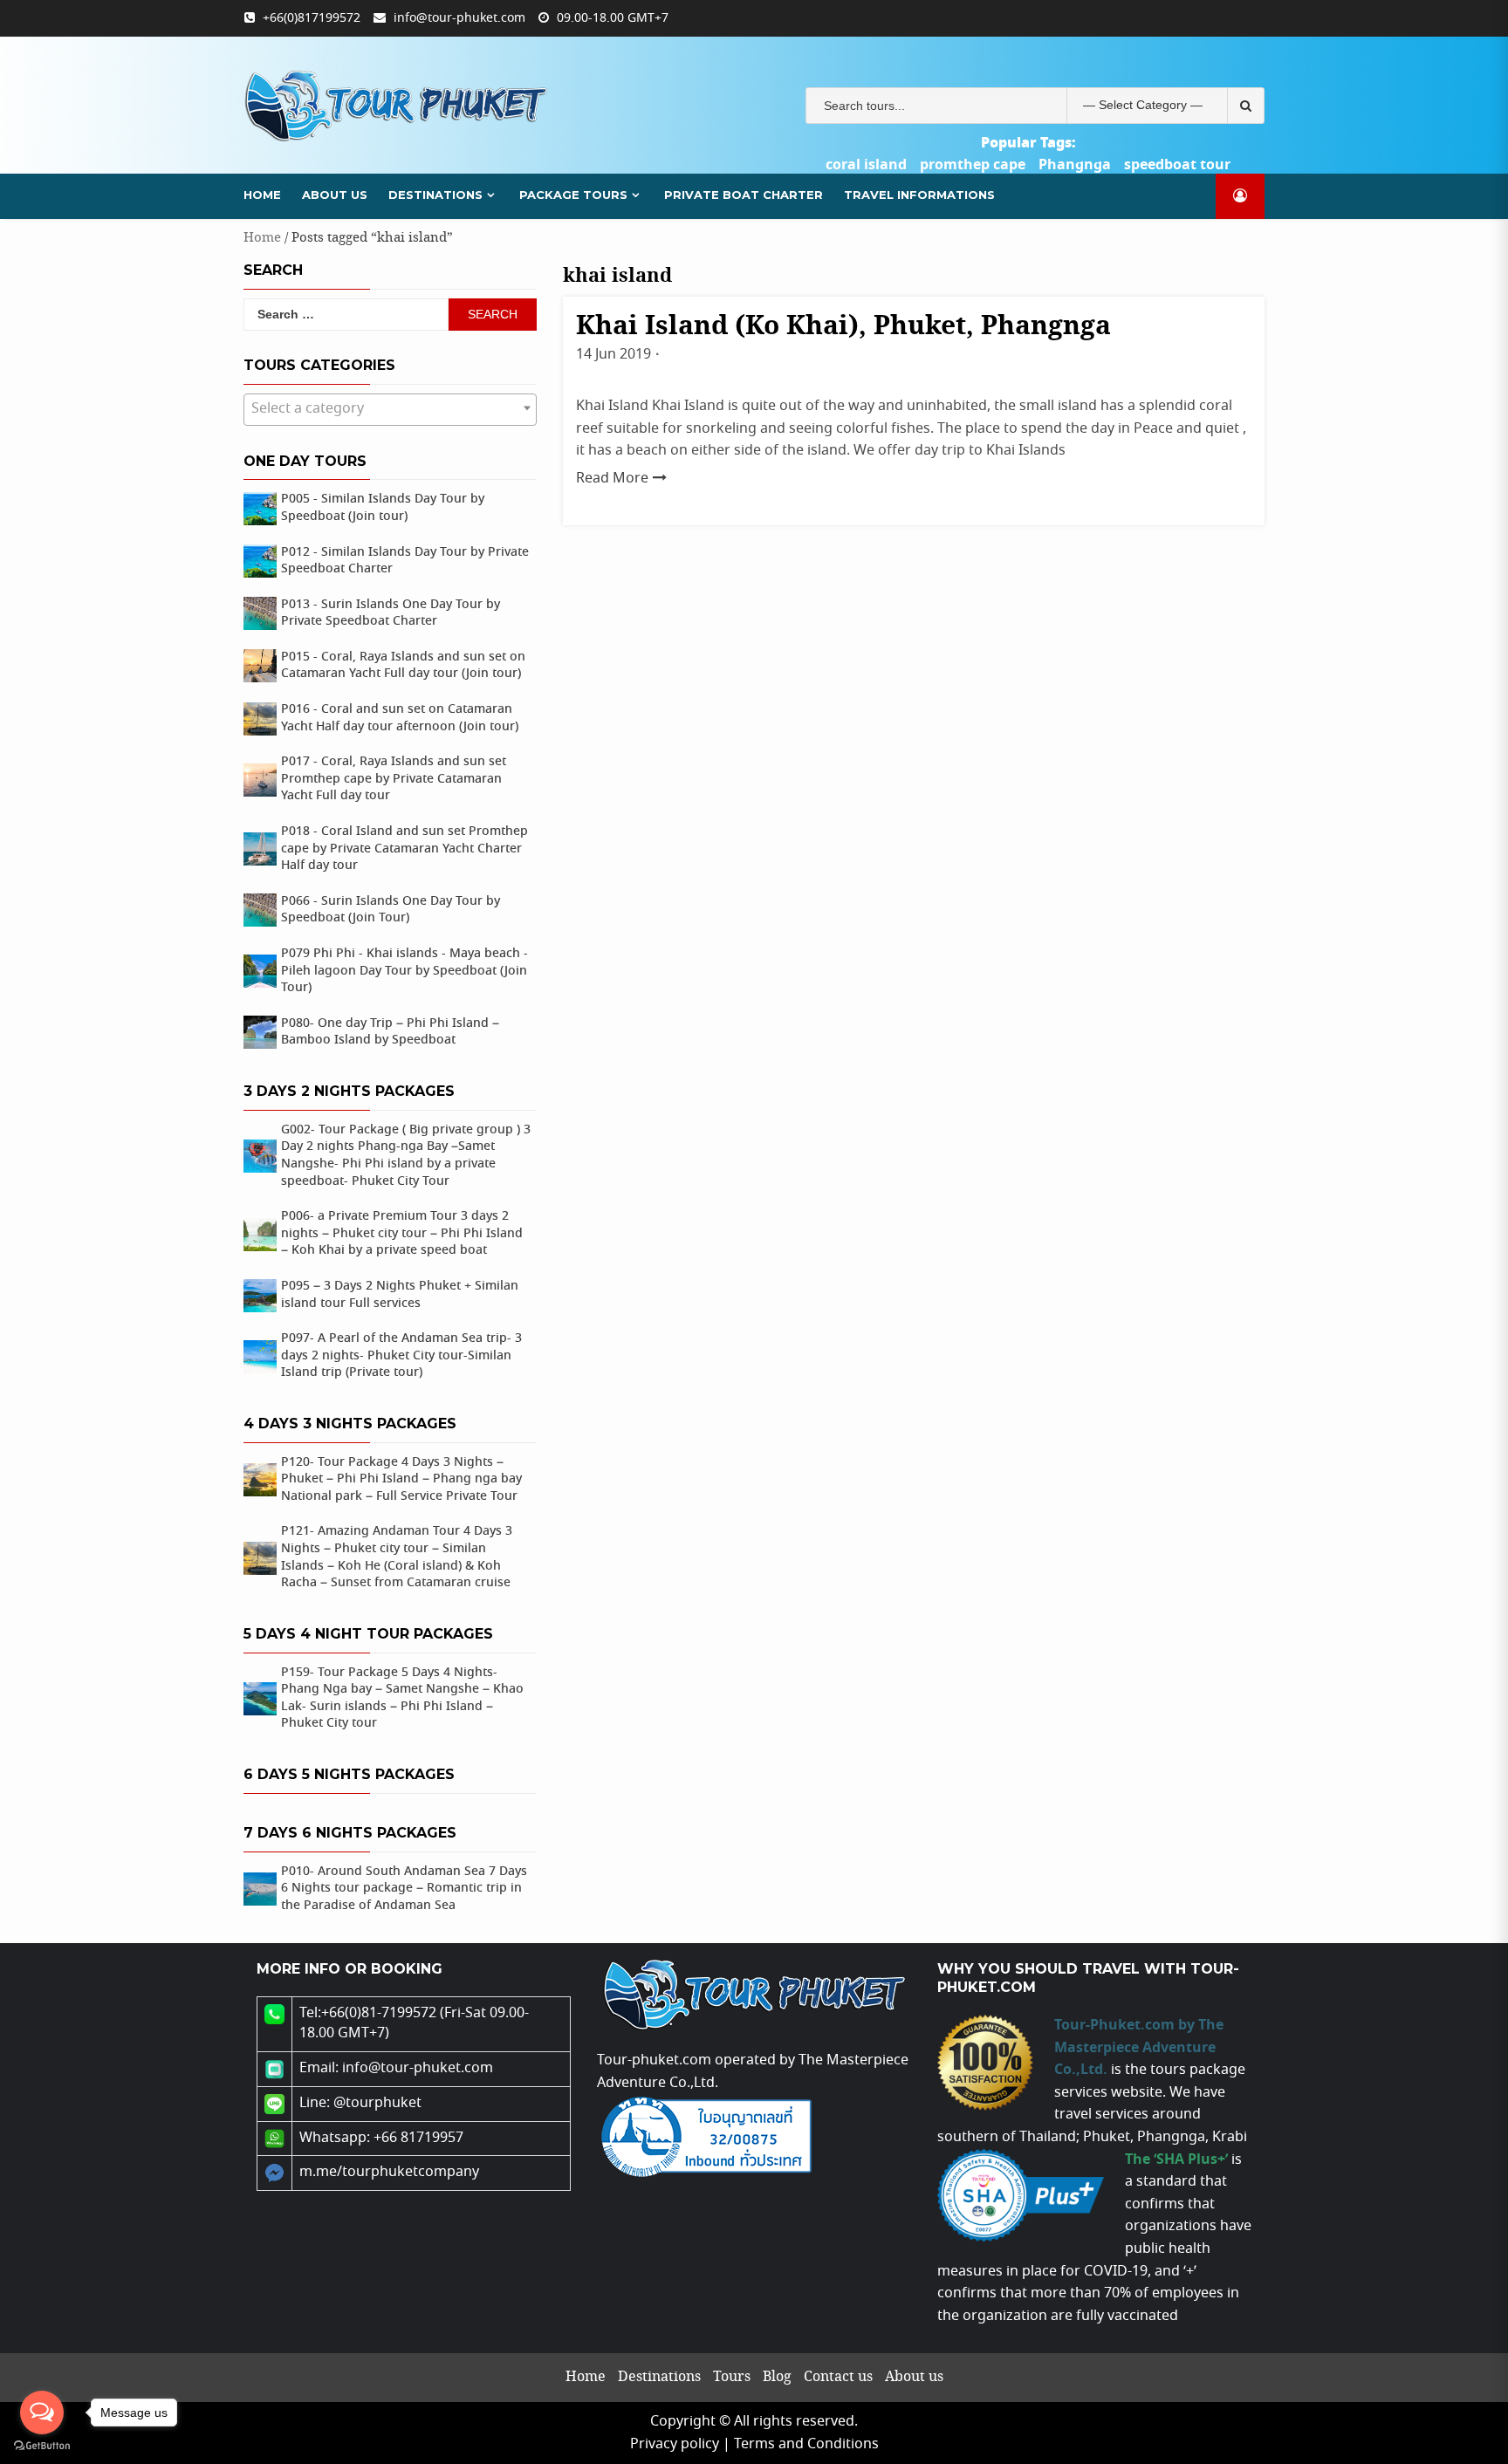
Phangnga (1075, 165)
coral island (866, 165)
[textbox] (390, 409)
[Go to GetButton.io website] (42, 2446)
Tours (732, 2377)
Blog (777, 2377)
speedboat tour (1177, 165)
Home (262, 195)
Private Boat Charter (744, 195)
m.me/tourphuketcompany (389, 2172)
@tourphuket (377, 2103)
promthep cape (973, 165)
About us (335, 195)
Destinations (435, 195)
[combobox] (390, 410)
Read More (612, 479)
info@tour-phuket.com (459, 18)
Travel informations (919, 195)
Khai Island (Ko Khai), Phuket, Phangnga (843, 327)
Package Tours (573, 195)
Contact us (838, 2377)
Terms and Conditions (806, 2444)
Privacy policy (675, 2444)
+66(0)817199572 (312, 18)
